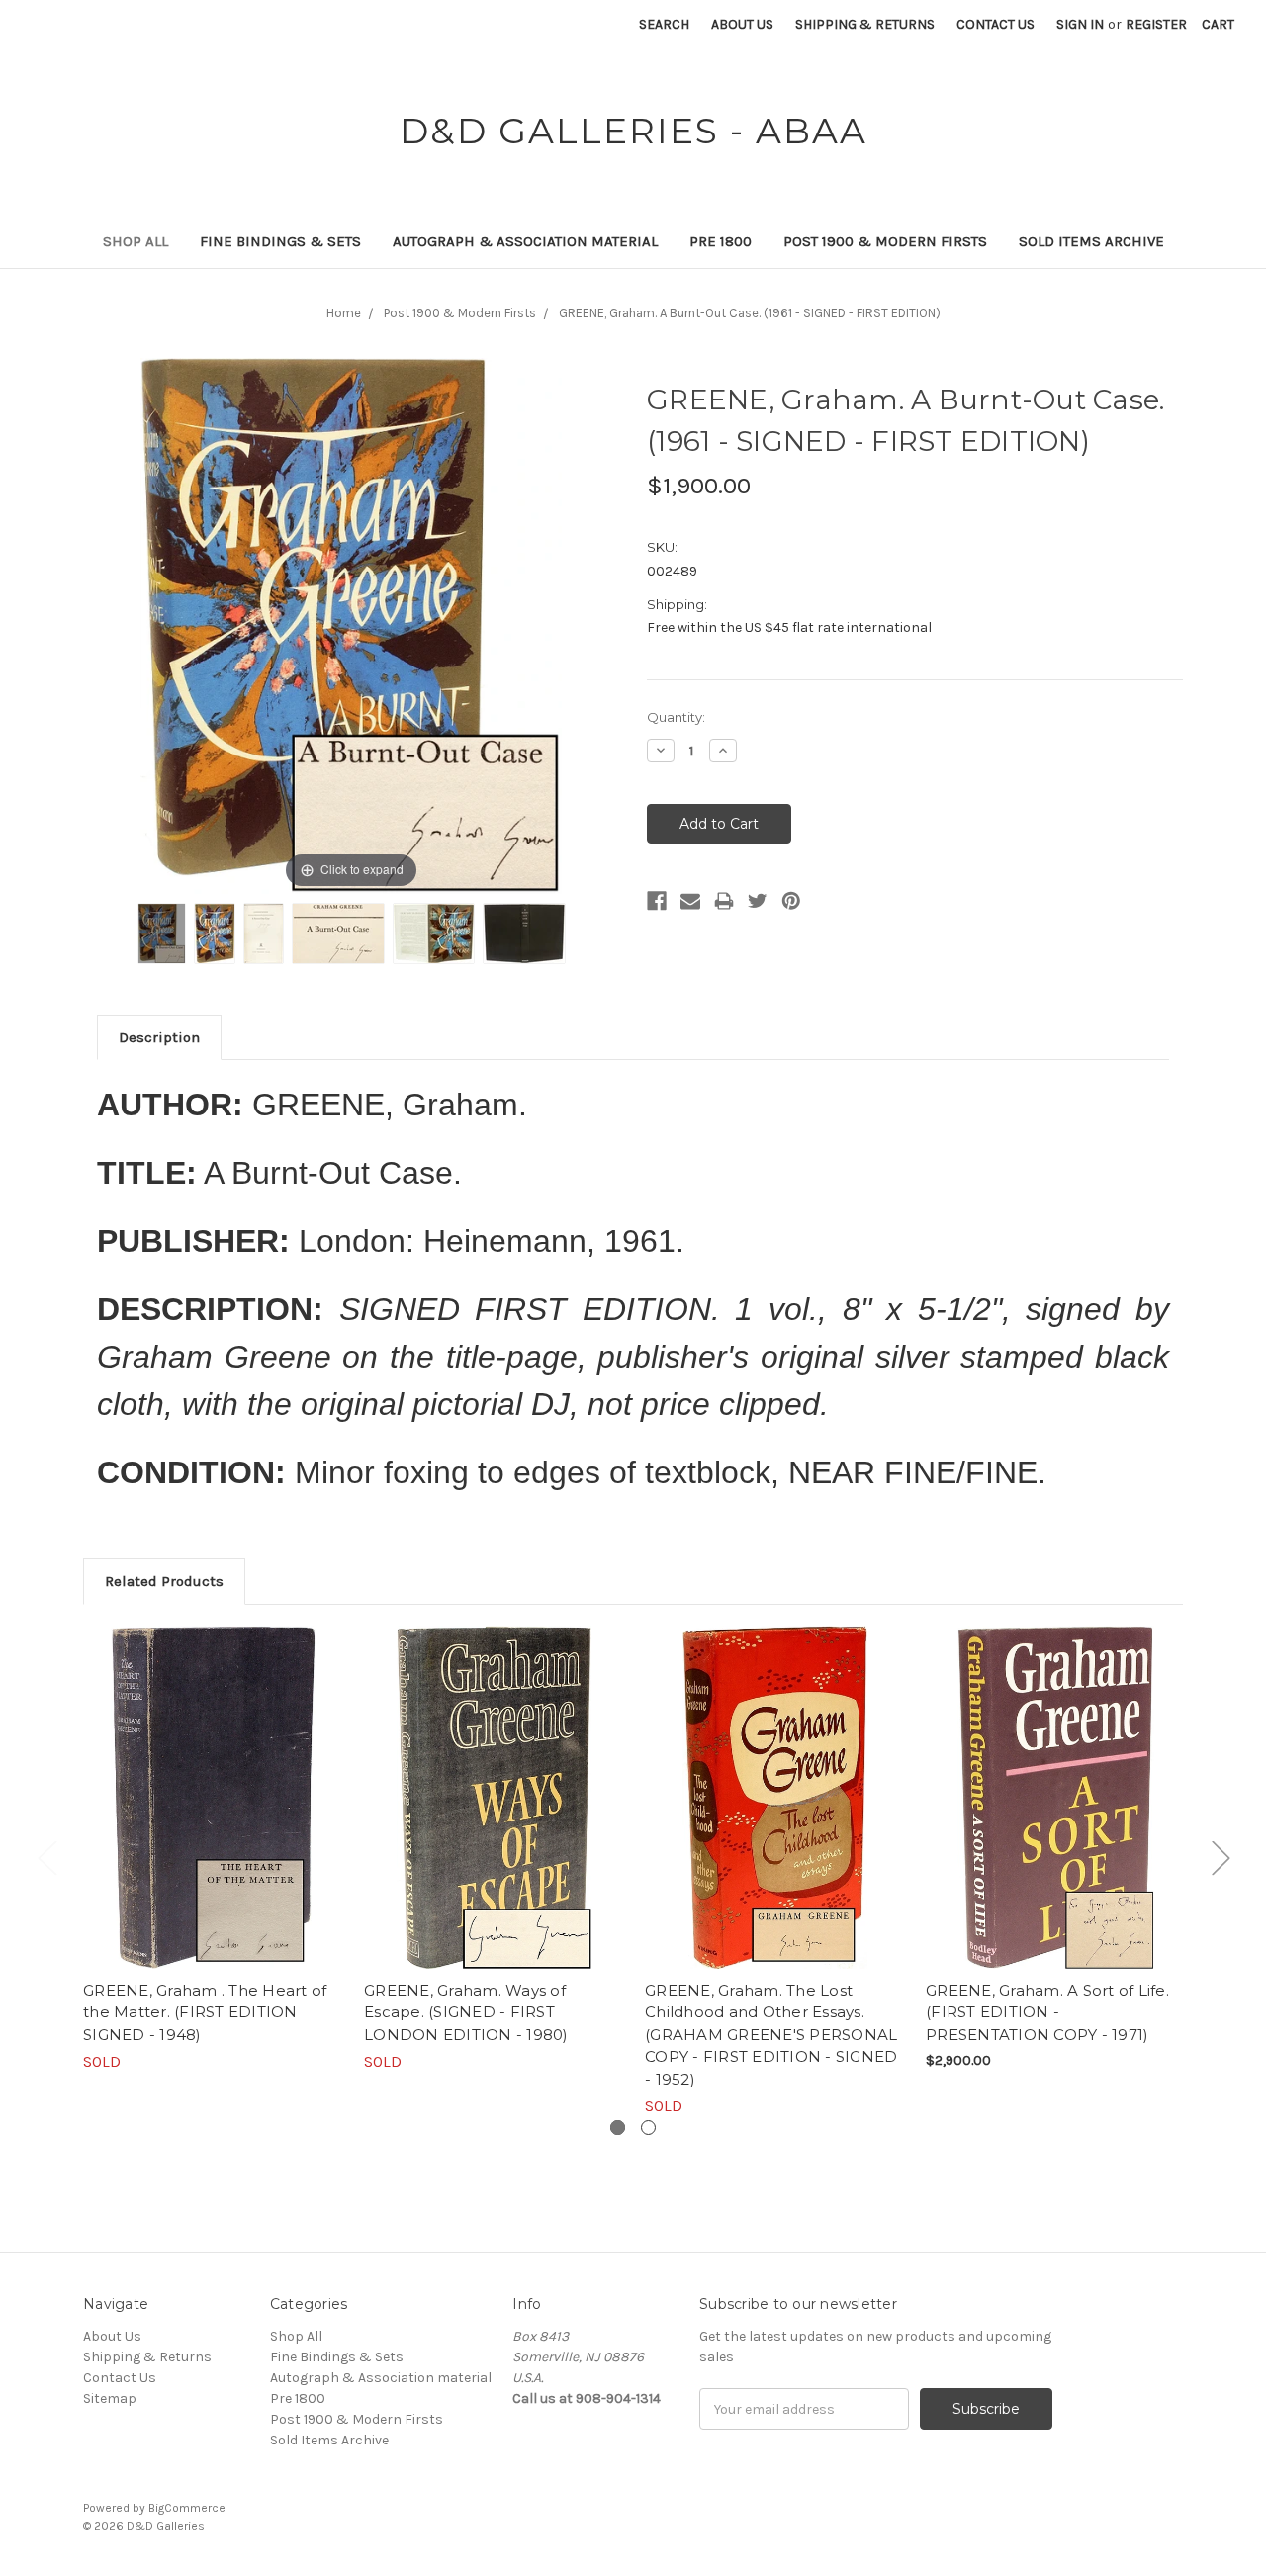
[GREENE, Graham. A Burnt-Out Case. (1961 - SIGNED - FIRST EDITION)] (162, 933)
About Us (742, 24)
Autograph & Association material (525, 241)
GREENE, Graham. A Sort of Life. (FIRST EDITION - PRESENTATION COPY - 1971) (1047, 2012)
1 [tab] (618, 2128)
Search (664, 24)
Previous (46, 1857)
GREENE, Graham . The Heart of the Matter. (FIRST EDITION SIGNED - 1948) (205, 2012)
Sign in (1080, 24)
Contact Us (995, 24)
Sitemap (110, 2398)
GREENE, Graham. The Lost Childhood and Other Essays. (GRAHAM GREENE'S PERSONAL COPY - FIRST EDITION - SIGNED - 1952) (771, 2035)
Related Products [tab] (164, 1581)
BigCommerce (187, 2508)
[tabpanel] (214, 1850)
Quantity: (676, 717)
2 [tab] (648, 2128)
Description (159, 1037)
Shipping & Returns (865, 24)
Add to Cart (1056, 1815)
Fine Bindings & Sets (280, 241)
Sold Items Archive (1091, 241)
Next (1221, 1857)
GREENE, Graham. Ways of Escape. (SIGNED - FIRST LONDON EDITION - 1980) (466, 2012)
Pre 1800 (721, 241)
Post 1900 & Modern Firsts (885, 241)
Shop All (136, 241)
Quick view (214, 1797)
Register (1156, 24)
